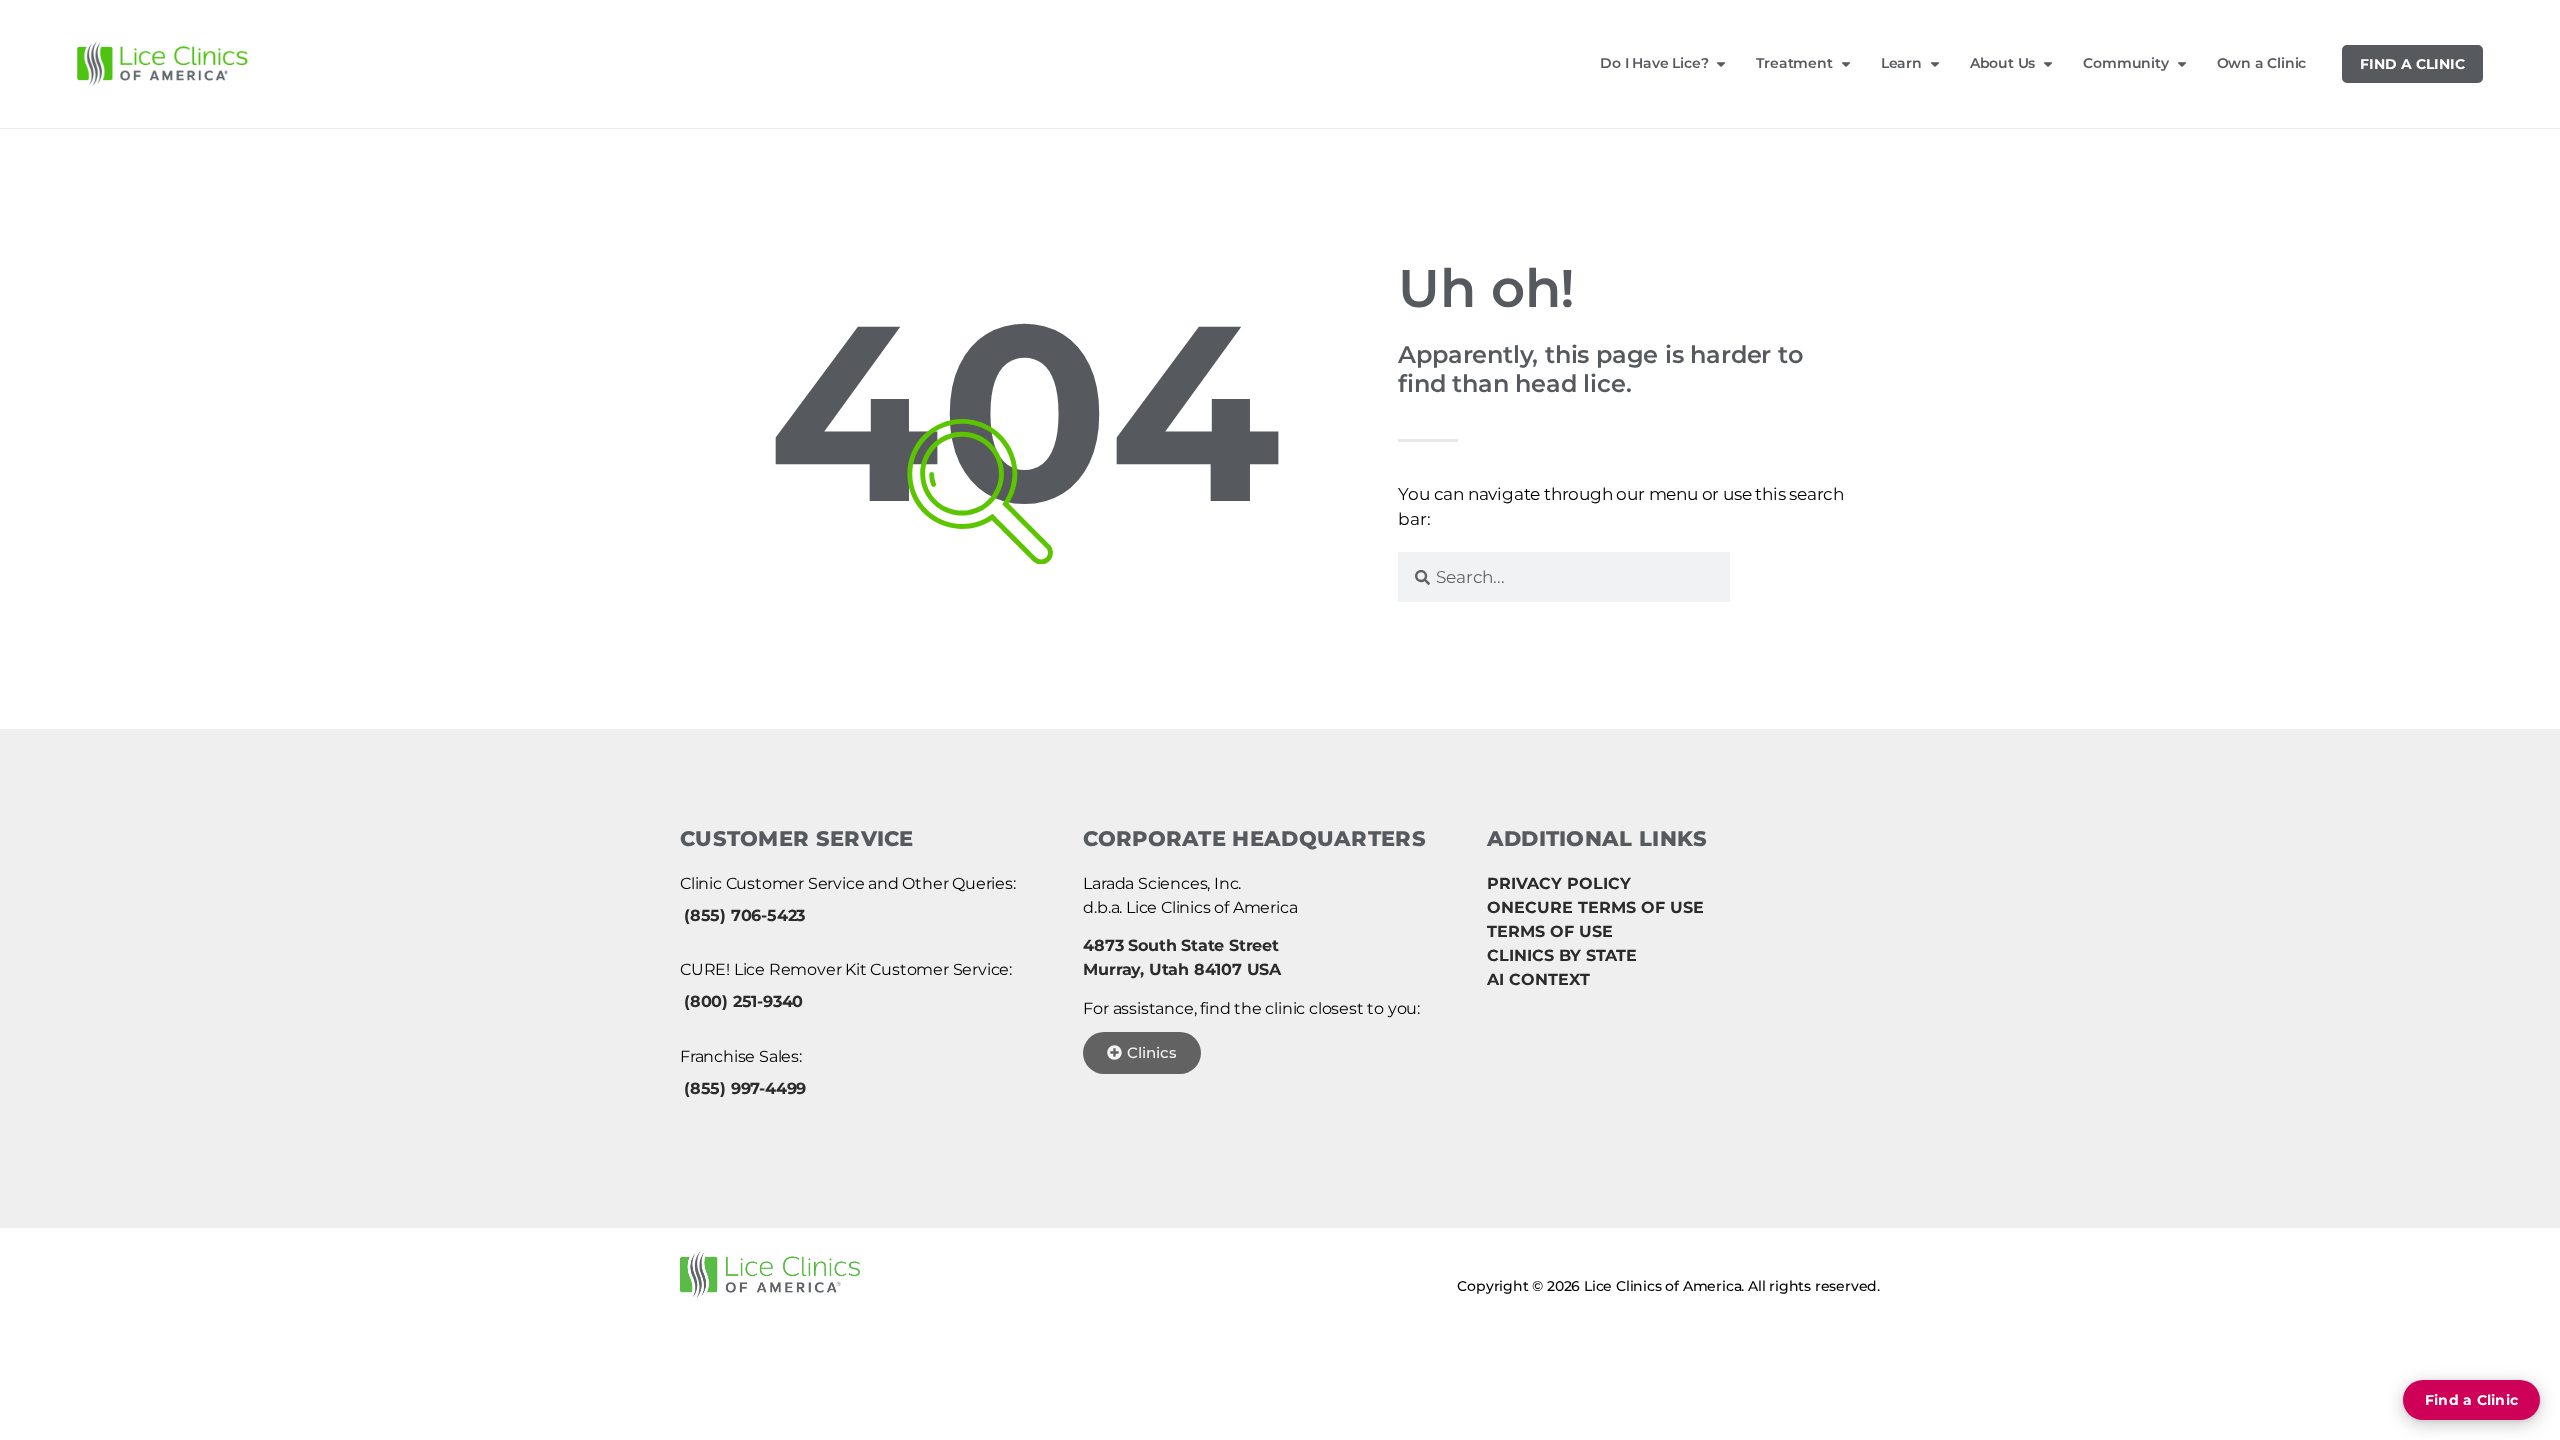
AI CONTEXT (1538, 979)
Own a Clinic (2262, 63)
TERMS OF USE (1550, 931)
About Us (2002, 63)
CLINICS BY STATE (1562, 955)
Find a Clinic (2412, 64)
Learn (1901, 63)
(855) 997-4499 (745, 1088)
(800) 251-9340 (743, 1001)
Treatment (1794, 63)
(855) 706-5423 (744, 915)
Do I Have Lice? (1654, 63)
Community (2125, 63)
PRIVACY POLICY (1559, 883)
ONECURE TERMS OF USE (1595, 907)
